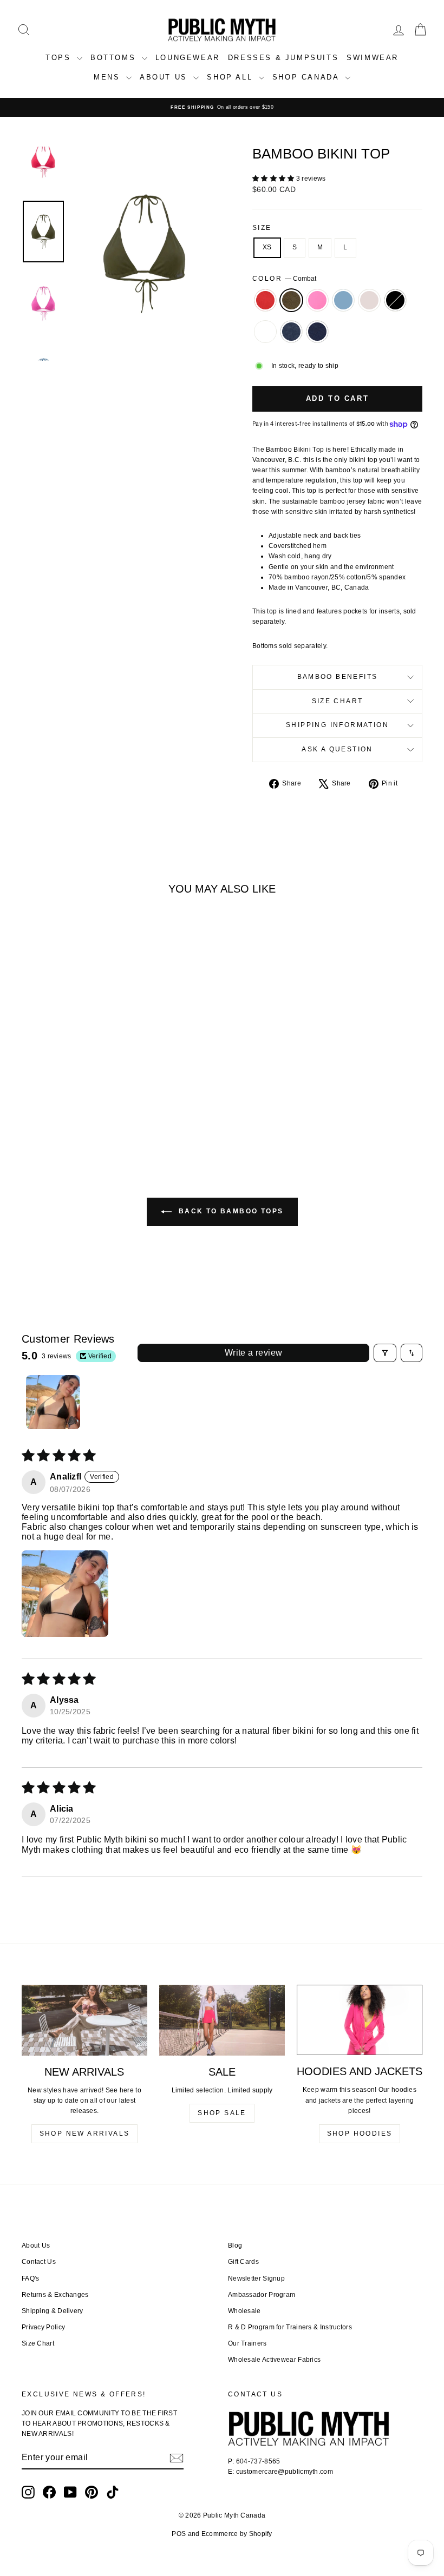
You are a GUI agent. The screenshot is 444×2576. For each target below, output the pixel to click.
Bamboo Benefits (338, 677)
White (265, 332)
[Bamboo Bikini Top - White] (53, 1107)
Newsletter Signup (256, 2278)
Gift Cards (243, 2262)
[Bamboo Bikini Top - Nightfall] (82, 1107)
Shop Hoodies (360, 2134)
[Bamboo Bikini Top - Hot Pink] (60, 1094)
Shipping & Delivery (53, 2311)
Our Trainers (247, 2343)
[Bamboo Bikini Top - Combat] (45, 1094)
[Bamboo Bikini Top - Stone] (89, 1094)
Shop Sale (222, 2113)
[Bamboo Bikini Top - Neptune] (74, 1094)
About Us (36, 2245)
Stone (369, 300)
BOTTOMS (115, 58)
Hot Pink (317, 300)
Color (284, 279)
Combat (291, 300)
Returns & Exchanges (55, 2295)
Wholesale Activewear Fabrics (274, 2360)
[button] (274, 179)
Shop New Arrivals (85, 2134)
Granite (291, 332)
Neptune (343, 300)
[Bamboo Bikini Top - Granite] (67, 1107)
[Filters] (385, 1353)
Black (395, 300)
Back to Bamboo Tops (230, 1211)
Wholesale (244, 2311)
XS (267, 247)
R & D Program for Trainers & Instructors (290, 2327)
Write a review (254, 1353)
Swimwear (373, 58)
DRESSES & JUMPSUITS (283, 58)
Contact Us (39, 2262)
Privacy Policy (43, 2327)
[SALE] (222, 2020)
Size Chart (338, 701)
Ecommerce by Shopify (237, 2534)
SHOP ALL (231, 77)
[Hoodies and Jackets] (360, 2020)
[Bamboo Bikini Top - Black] (104, 1094)
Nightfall (317, 332)
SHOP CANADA (307, 77)
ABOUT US (165, 77)
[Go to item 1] (53, 1402)
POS (179, 2534)
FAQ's (31, 2278)
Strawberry (265, 300)
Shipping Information (337, 725)
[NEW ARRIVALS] (84, 2020)
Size (262, 228)
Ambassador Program (262, 2295)
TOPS (60, 58)
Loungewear (188, 58)
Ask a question (337, 749)
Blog (235, 2245)
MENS (109, 77)
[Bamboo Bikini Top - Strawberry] (31, 1094)
